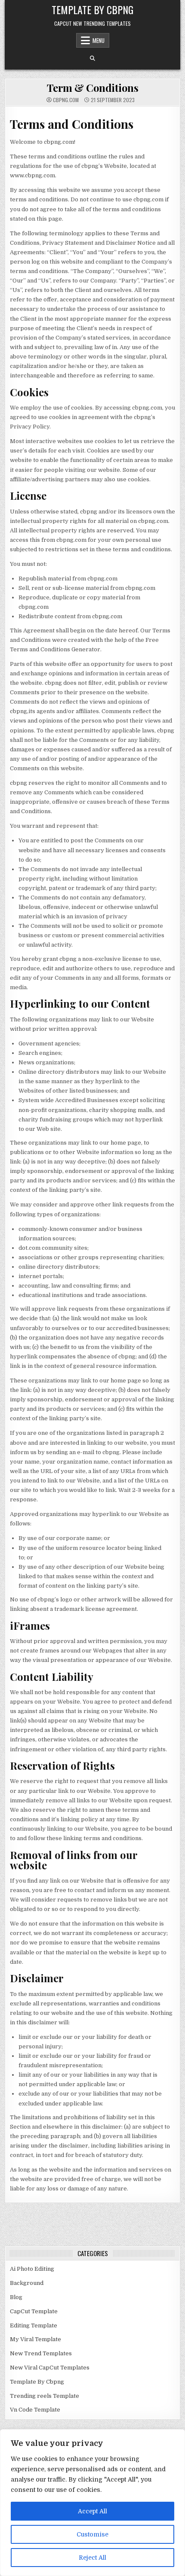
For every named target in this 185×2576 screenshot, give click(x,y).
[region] (92, 2503)
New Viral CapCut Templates (50, 2368)
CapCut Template (34, 2311)
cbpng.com (66, 100)
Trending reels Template (45, 2396)
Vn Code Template (35, 2410)
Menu (99, 40)
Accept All (92, 2511)
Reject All (92, 2558)
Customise (92, 2534)
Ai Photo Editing (32, 2269)
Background (27, 2283)
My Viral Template (35, 2339)
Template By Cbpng (92, 9)
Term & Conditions (93, 88)
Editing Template (34, 2325)
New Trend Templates (41, 2353)
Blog (16, 2297)
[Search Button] (92, 58)
